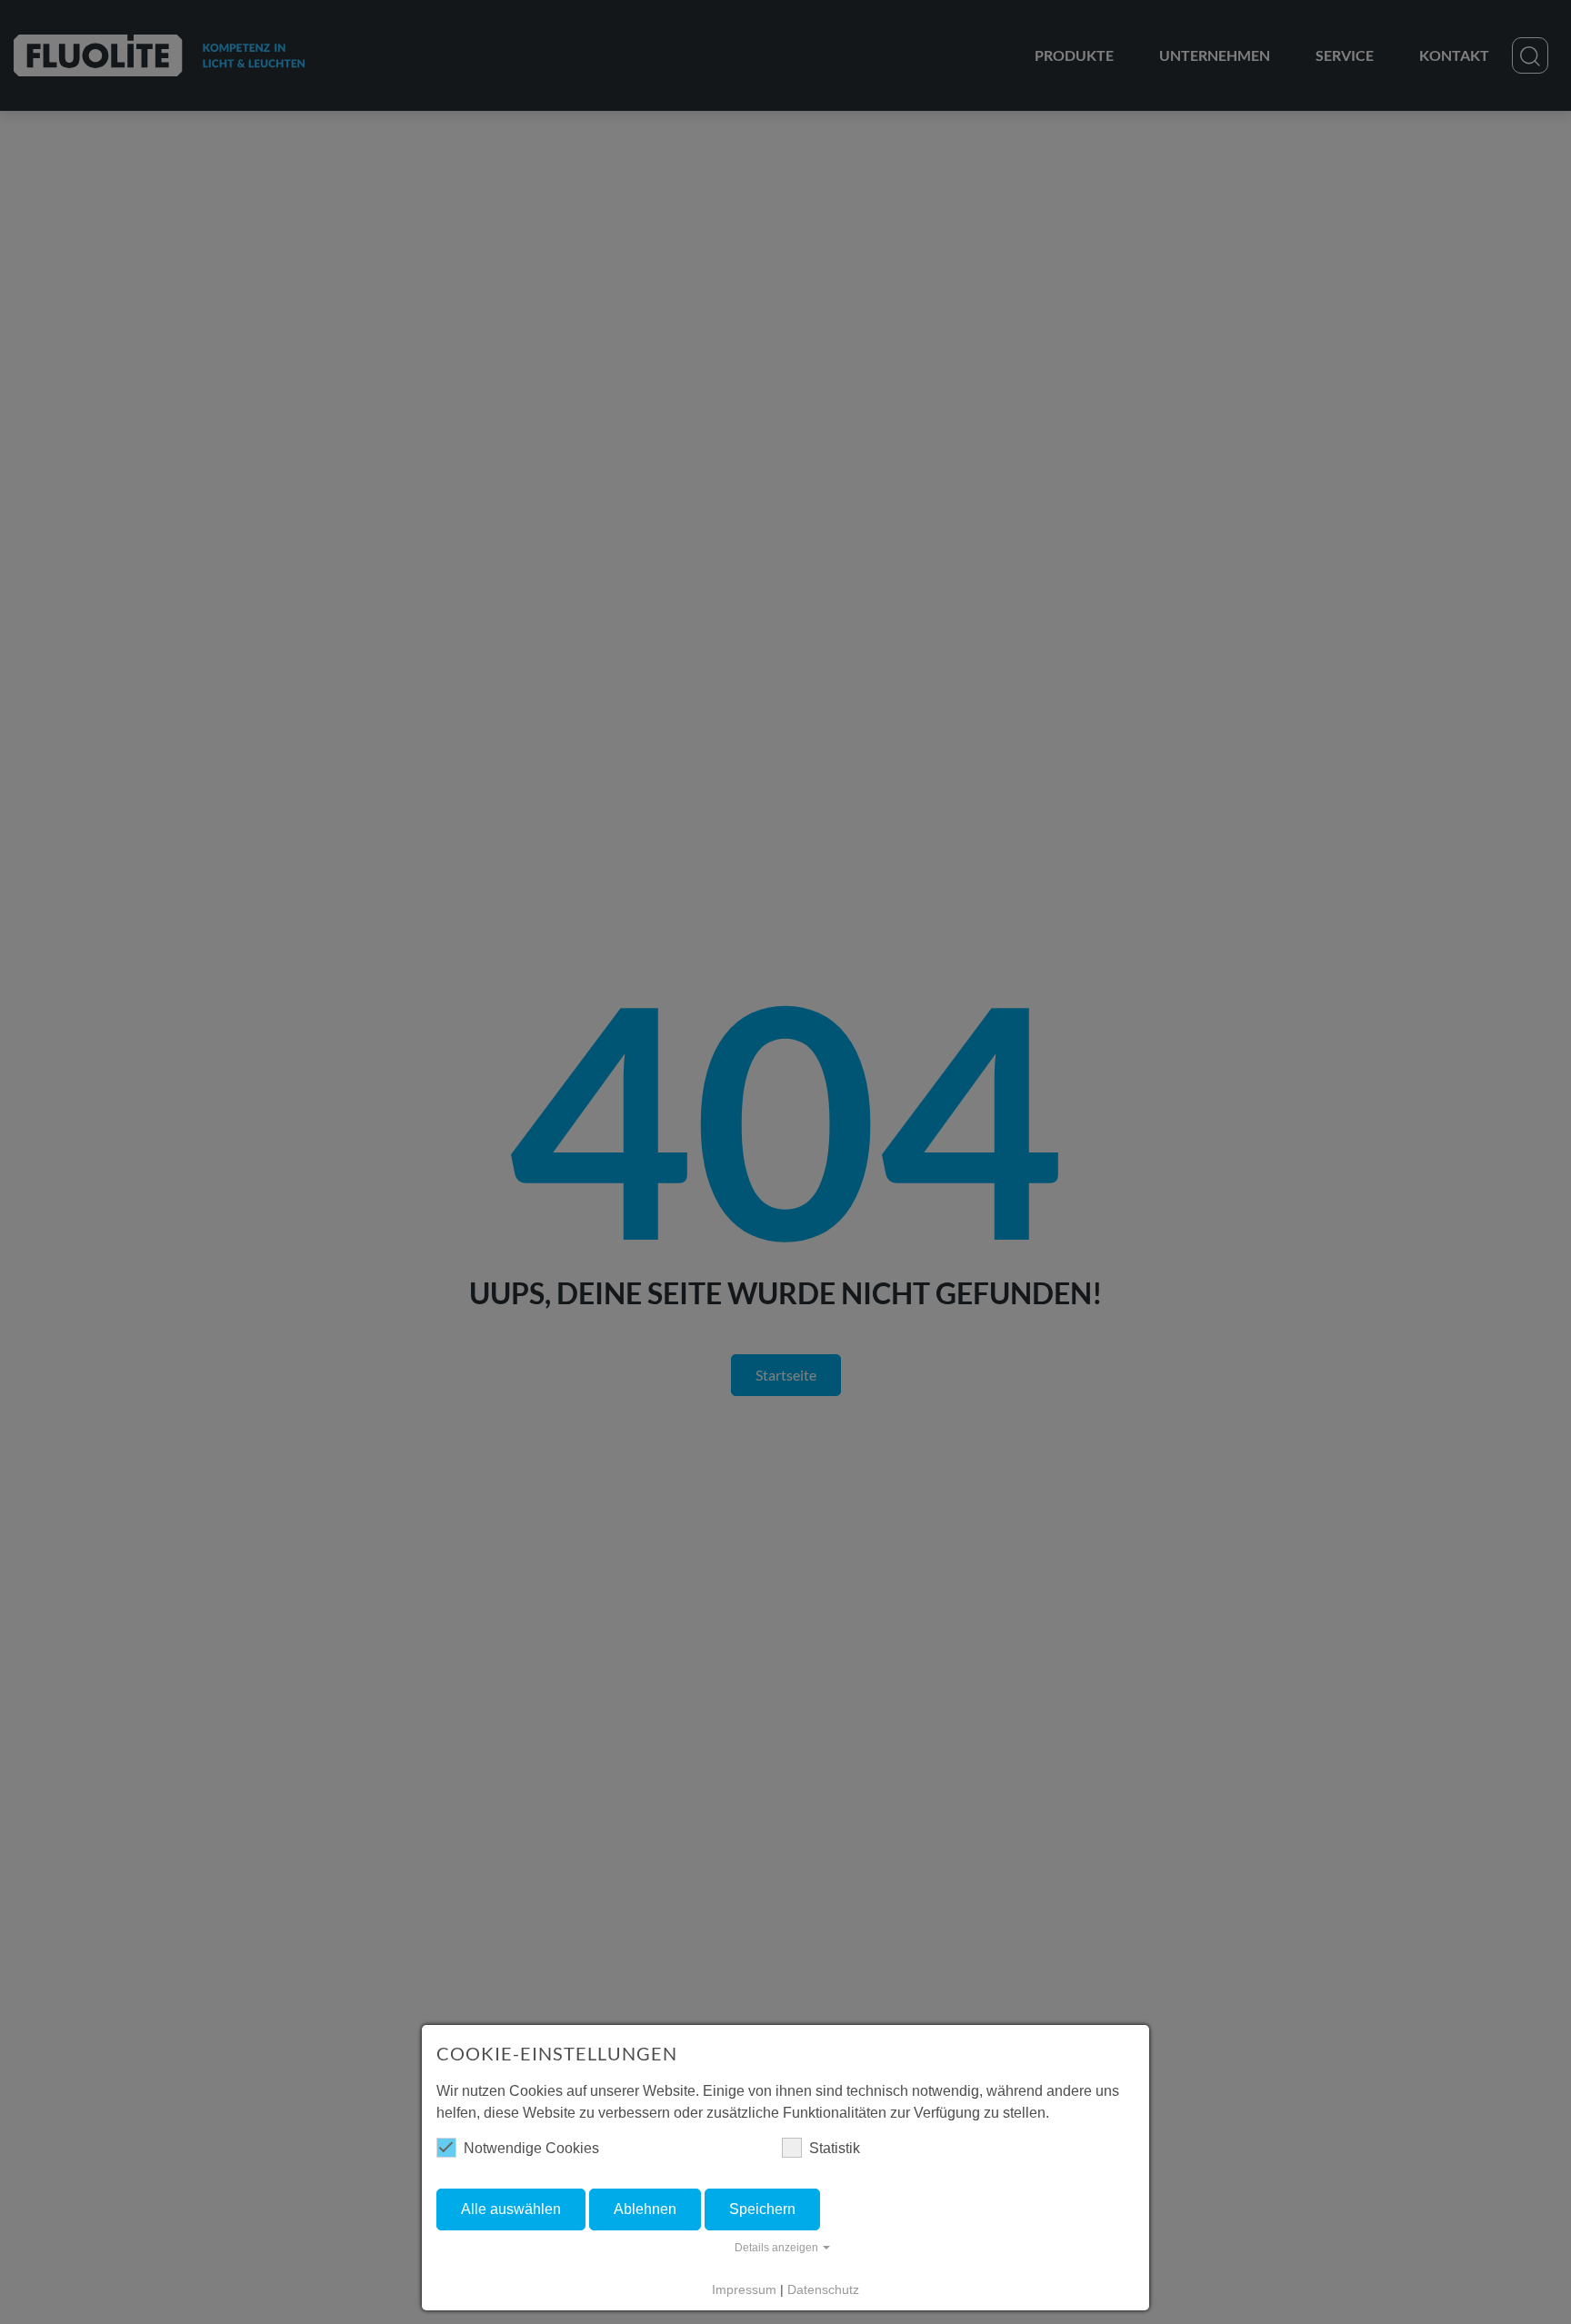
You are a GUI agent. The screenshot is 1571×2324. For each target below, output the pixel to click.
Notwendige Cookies (531, 2148)
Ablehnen (645, 2209)
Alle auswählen (511, 2209)
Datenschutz (823, 2289)
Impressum (744, 2289)
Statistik (835, 2148)
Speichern (762, 2209)
